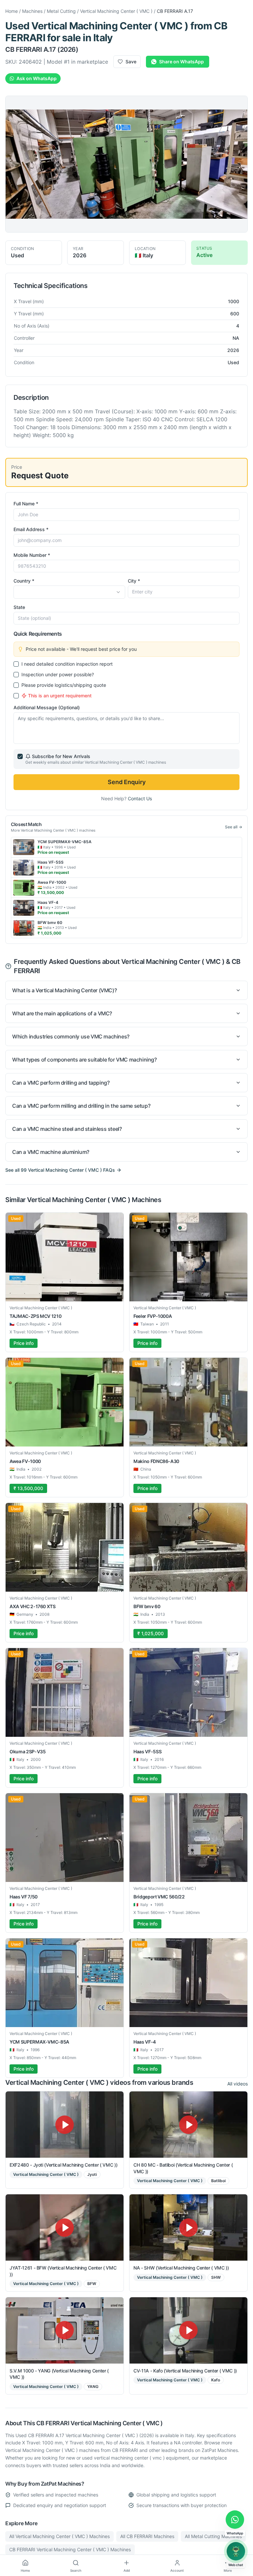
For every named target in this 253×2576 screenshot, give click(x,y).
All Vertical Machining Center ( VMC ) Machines (59, 2536)
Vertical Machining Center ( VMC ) (116, 11)
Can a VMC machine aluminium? (51, 1152)
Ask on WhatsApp (37, 78)
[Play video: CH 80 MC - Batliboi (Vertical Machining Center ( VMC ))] (188, 2125)
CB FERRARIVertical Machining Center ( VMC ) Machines (70, 2549)
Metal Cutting (61, 11)
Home (12, 11)
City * (134, 581)
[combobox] (69, 592)
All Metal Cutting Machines (213, 2536)
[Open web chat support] (236, 2551)
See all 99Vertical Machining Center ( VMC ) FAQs (60, 1170)
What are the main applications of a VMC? (62, 1013)
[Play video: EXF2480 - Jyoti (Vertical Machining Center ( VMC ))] (65, 2125)
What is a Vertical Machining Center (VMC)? (64, 990)
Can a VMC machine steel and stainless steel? (67, 1129)
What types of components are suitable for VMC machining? (84, 1060)
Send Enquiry (127, 782)
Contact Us (140, 798)
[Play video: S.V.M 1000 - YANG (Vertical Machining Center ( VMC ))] (65, 2330)
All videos (238, 2084)
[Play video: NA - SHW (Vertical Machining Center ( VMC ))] (188, 2227)
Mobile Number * (32, 555)
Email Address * (31, 529)
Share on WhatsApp (182, 62)
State (19, 607)
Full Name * (26, 504)
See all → (234, 827)
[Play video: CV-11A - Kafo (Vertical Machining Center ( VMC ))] (188, 2330)
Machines (32, 11)
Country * (24, 581)
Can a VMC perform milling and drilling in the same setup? (81, 1106)
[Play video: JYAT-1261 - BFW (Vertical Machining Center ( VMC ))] (65, 2227)
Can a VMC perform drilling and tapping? (61, 1083)
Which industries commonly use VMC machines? (71, 1036)
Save (131, 62)
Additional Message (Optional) (47, 707)
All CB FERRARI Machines (147, 2536)
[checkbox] (16, 664)
